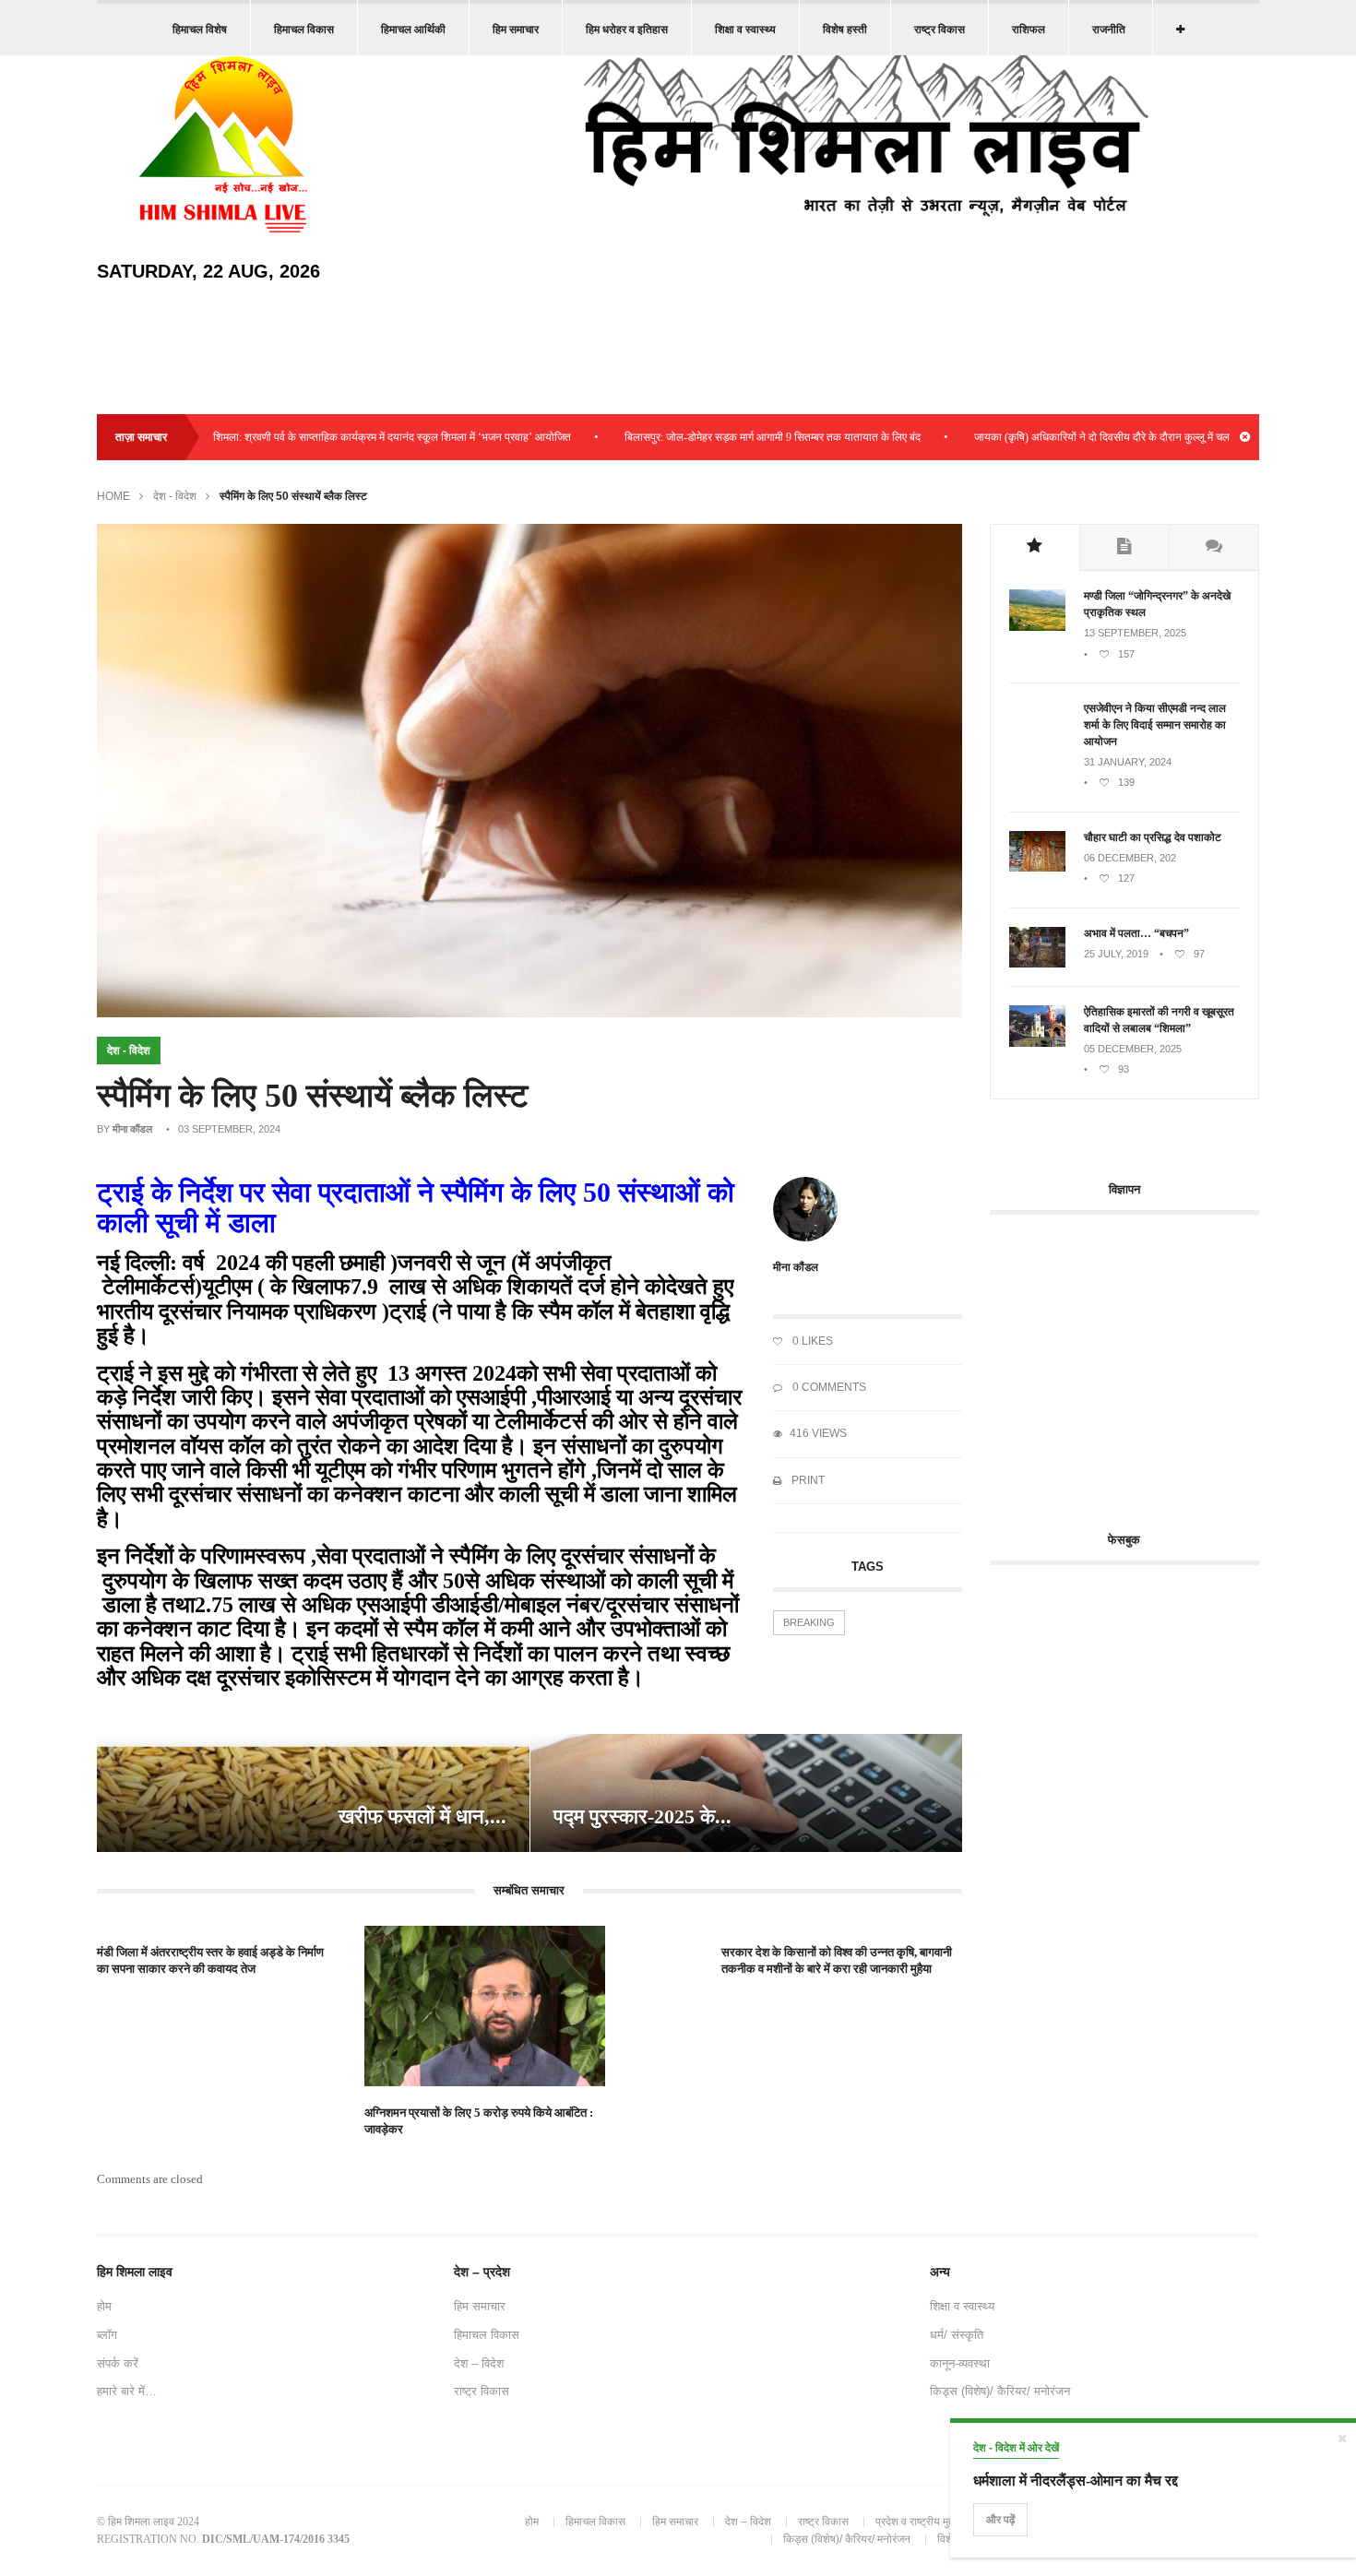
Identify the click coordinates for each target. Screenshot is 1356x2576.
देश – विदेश (479, 2363)
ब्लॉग (107, 2335)
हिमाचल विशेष (200, 30)
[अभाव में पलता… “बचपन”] (1037, 964)
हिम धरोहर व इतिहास (627, 30)
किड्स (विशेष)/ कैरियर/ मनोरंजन (1000, 2391)
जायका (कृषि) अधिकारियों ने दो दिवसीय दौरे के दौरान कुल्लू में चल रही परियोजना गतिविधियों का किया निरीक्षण (1122, 437)
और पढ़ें (1000, 2520)
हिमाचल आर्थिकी (413, 30)
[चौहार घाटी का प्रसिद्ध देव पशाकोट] (1037, 868)
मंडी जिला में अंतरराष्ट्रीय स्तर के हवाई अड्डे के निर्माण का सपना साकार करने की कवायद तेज (210, 1960)
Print (807, 1480)
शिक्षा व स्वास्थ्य (745, 30)
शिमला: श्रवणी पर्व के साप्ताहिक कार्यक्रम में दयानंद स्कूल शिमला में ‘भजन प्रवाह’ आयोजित (327, 437)
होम (104, 2306)
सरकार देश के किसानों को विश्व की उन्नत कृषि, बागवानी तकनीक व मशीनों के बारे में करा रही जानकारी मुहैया (837, 1960)
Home (113, 496)
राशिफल (1029, 30)
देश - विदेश (175, 496)
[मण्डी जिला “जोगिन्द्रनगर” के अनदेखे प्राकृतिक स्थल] (1037, 627)
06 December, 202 (1130, 858)
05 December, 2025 (1133, 1049)
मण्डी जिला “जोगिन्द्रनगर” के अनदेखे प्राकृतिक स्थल (1157, 604)
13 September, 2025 (1135, 633)
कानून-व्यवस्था (960, 2363)
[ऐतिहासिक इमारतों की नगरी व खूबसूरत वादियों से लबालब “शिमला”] (1037, 1043)
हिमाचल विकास (304, 30)
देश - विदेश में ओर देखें (1016, 2448)
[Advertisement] (1145, 1362)
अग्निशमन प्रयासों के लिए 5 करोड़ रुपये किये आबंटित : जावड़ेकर (479, 2121)
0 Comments (828, 1387)
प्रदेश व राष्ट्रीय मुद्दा (916, 2522)
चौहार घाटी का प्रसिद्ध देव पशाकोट (1153, 837)
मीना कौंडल (132, 1129)
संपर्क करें (118, 2363)
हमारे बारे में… (127, 2391)
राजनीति (1109, 30)
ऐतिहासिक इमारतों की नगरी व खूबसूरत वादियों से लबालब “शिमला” (1159, 1020)
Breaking (809, 1622)
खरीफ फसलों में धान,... (422, 1816)
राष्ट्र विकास (940, 30)
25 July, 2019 (1116, 954)
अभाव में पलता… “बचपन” (1136, 933)
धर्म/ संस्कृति (957, 2335)
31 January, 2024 (1128, 762)
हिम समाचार (516, 30)
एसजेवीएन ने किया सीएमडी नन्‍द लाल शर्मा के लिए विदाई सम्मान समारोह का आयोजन (1155, 725)
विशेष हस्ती (845, 30)
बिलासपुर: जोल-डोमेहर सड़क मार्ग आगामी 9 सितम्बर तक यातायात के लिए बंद (707, 437)
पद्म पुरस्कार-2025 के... (642, 1816)
